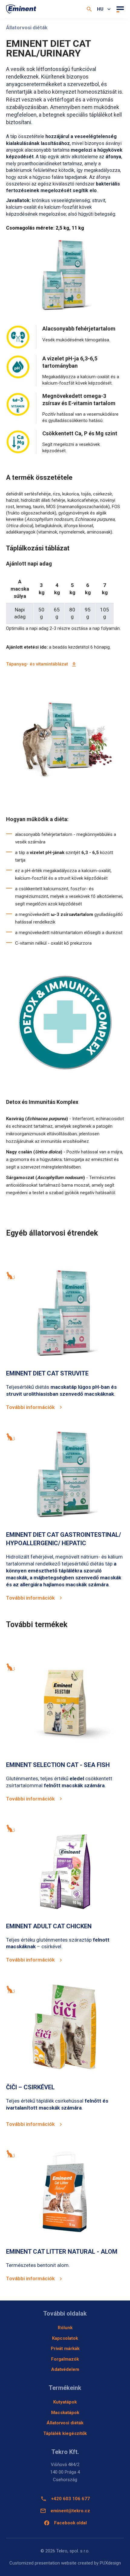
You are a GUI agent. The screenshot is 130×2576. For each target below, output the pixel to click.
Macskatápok (65, 2413)
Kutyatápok (65, 2402)
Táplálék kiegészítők (65, 2433)
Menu (119, 9)
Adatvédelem (65, 2369)
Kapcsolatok (65, 2338)
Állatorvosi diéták (65, 2423)
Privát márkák (65, 2349)
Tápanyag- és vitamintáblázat (37, 664)
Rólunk (65, 2328)
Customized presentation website (43, 2563)
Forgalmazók (65, 2359)
